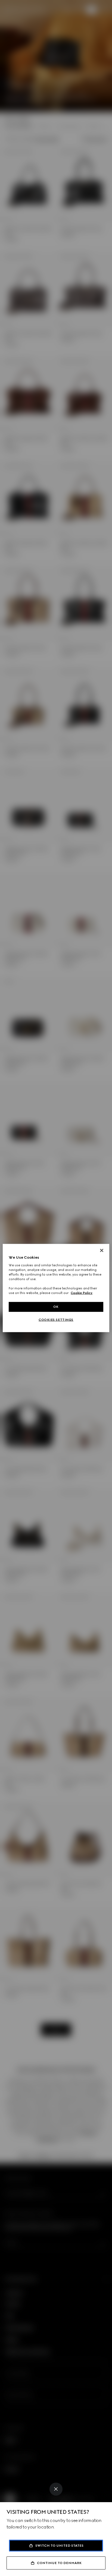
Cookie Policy (82, 1293)
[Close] (56, 2489)
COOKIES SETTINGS (56, 1320)
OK (56, 1307)
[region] (56, 1288)
